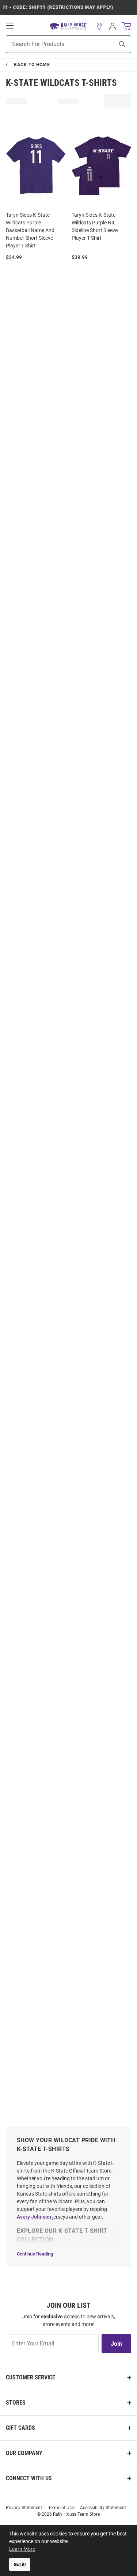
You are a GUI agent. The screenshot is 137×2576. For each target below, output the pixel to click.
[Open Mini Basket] (127, 26)
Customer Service (31, 2377)
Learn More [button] (22, 2549)
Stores (16, 2403)
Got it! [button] (20, 2564)
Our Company (24, 2453)
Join (116, 2344)
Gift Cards (20, 2428)
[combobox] (51, 44)
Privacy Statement (24, 2508)
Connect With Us (29, 2478)
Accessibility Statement (103, 2508)
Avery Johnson (34, 2217)
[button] (99, 26)
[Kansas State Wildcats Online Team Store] (68, 26)
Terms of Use (61, 2508)
